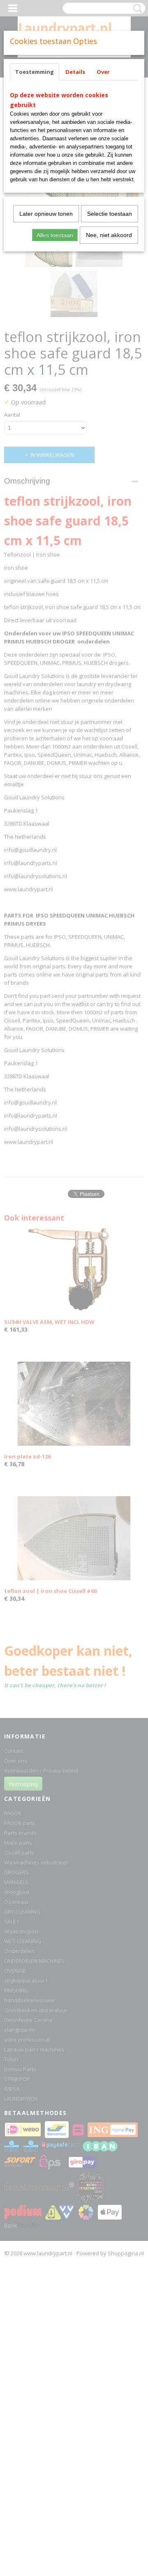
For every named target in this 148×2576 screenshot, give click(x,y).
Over (103, 72)
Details (75, 72)
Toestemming (35, 72)
